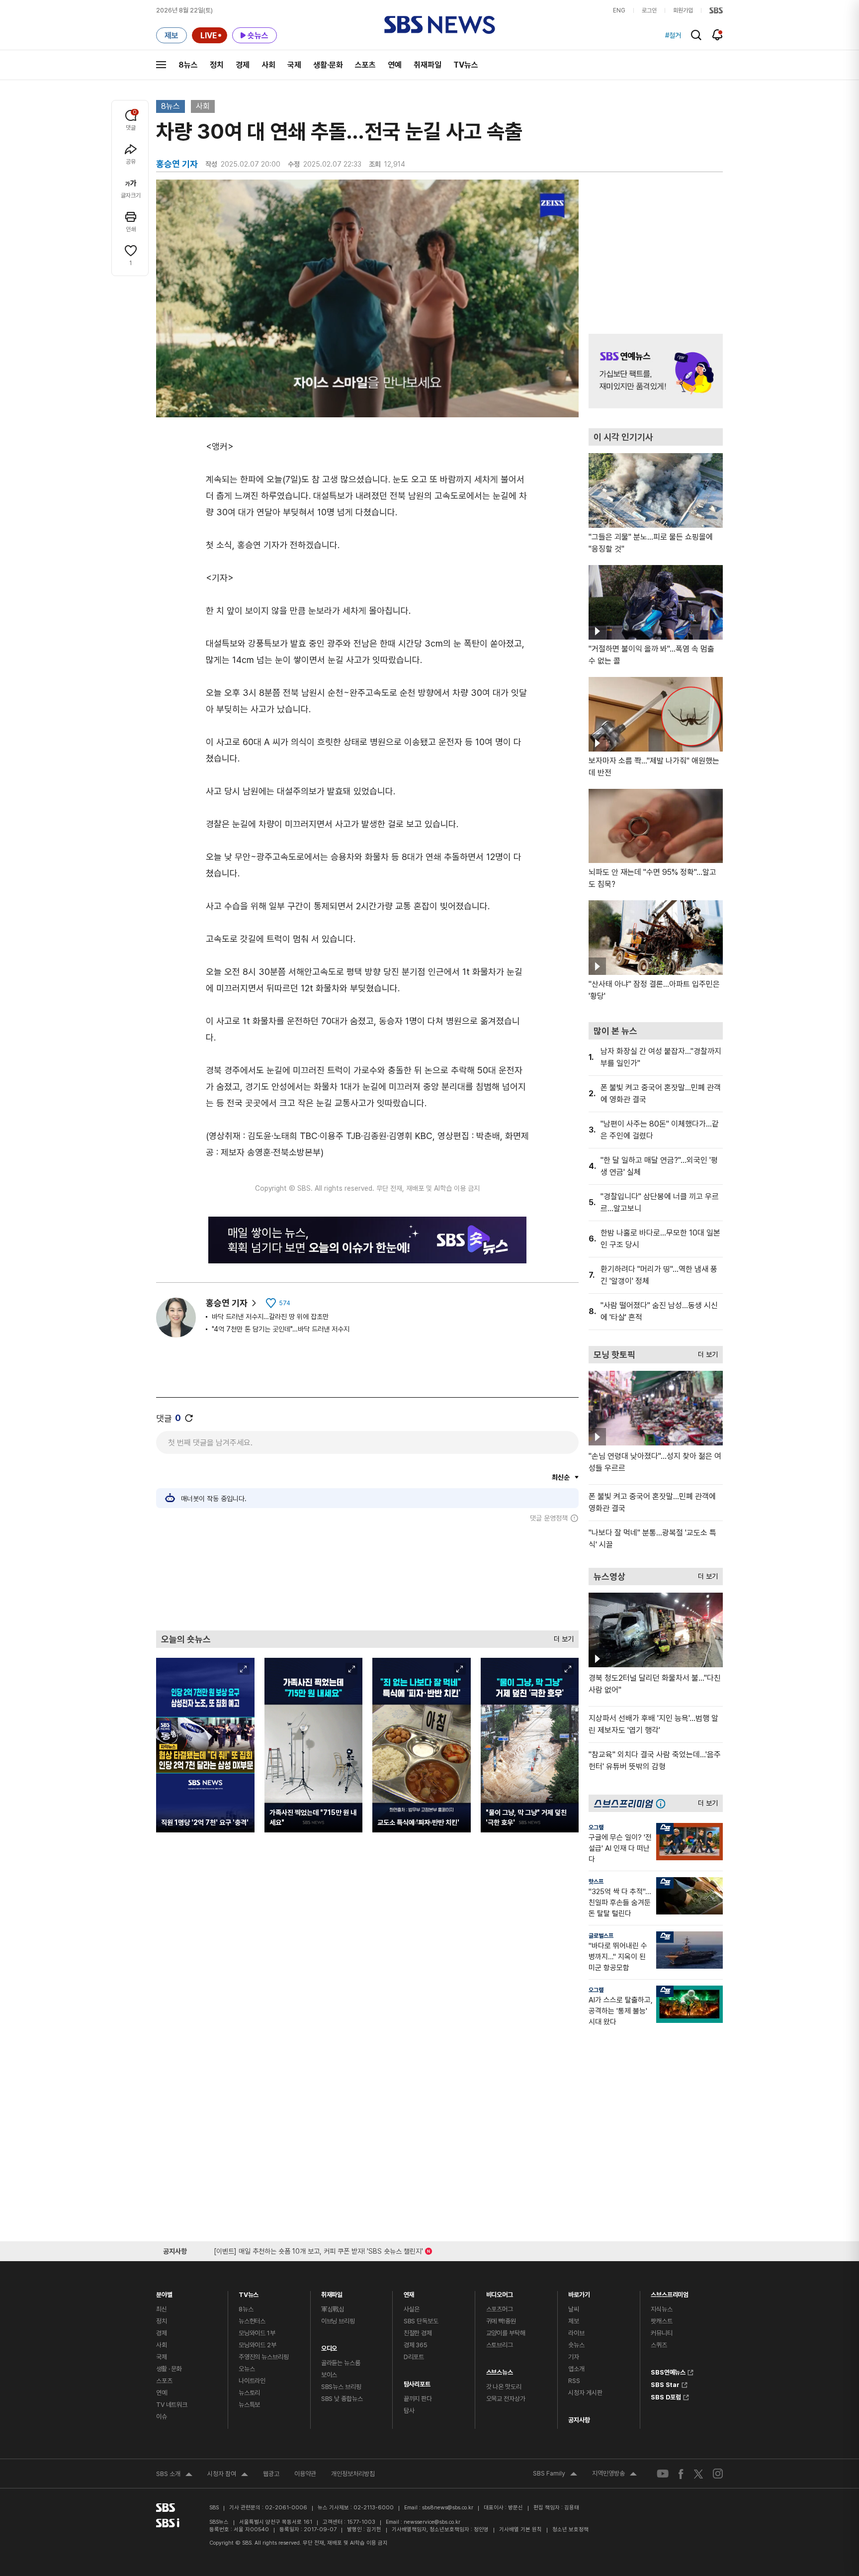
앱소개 (576, 2369)
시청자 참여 (228, 2475)
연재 (409, 2292)
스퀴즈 (659, 2345)
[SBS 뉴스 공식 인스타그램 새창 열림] (718, 2474)
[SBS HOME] (716, 10)
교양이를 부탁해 (506, 2333)
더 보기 (561, 1637)
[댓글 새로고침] (189, 1418)
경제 (243, 65)
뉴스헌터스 (252, 2321)
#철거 (673, 35)
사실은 (412, 2309)
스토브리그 (500, 2345)
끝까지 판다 (418, 2399)
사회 (268, 65)
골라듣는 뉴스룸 (341, 2363)
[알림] (718, 35)
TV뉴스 (466, 65)
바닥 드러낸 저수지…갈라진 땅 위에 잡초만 (270, 1317)
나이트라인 (252, 2381)
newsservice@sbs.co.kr (432, 2522)
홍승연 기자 (227, 1303)
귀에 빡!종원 (501, 2321)
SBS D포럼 (666, 2396)
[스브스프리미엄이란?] (663, 1803)
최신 (162, 2309)
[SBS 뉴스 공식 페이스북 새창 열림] (681, 2474)
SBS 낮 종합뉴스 (342, 2399)
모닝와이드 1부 (257, 2333)
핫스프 (596, 1882)
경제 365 (416, 2345)
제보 (574, 2321)
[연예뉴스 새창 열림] (656, 371)
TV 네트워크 (172, 2405)
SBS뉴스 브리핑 (341, 2387)
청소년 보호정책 (570, 2529)
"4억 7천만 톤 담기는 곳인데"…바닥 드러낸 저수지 (281, 1329)
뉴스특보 (249, 2405)
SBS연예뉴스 (668, 2371)
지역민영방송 (614, 2475)
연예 (395, 65)
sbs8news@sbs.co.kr (448, 2508)
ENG (619, 10)
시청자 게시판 (585, 2393)
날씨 (574, 2309)
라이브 (576, 2333)
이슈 (162, 2417)
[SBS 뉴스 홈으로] (440, 25)
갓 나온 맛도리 (504, 2387)
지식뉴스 (661, 2309)
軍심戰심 (333, 2309)
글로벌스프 (601, 1936)
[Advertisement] (367, 1576)
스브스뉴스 (500, 2370)
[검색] (696, 35)
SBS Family (555, 2475)
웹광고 (271, 2474)
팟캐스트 (661, 2321)
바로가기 (579, 2292)
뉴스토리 (249, 2393)
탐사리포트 (417, 2382)
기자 (574, 2357)
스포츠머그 (500, 2309)
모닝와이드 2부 (258, 2345)
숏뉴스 (576, 2345)
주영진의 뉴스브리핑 (264, 2357)
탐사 (409, 2411)
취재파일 (428, 65)
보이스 (329, 2375)
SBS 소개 (174, 2475)
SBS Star (665, 2384)
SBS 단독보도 (421, 2321)
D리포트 (414, 2357)
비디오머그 (500, 2292)
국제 (294, 65)
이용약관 (305, 2474)
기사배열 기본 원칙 (520, 2529)
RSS (574, 2381)
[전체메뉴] (161, 65)
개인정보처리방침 (353, 2474)
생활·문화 (328, 65)
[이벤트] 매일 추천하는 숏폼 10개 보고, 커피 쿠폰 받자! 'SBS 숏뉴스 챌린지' (318, 2249)
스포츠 (365, 65)
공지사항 (579, 2420)
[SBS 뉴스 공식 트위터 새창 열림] (698, 2473)
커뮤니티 (661, 2333)
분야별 (164, 2292)
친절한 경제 (418, 2333)
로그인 (649, 10)
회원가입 (683, 10)
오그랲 (596, 1827)
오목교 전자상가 (506, 2399)
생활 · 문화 (169, 2369)
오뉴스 (247, 2369)
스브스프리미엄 (670, 2292)
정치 (217, 65)
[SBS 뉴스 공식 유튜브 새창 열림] (663, 2474)
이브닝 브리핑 (338, 2321)
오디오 (329, 2346)
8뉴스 (188, 65)
